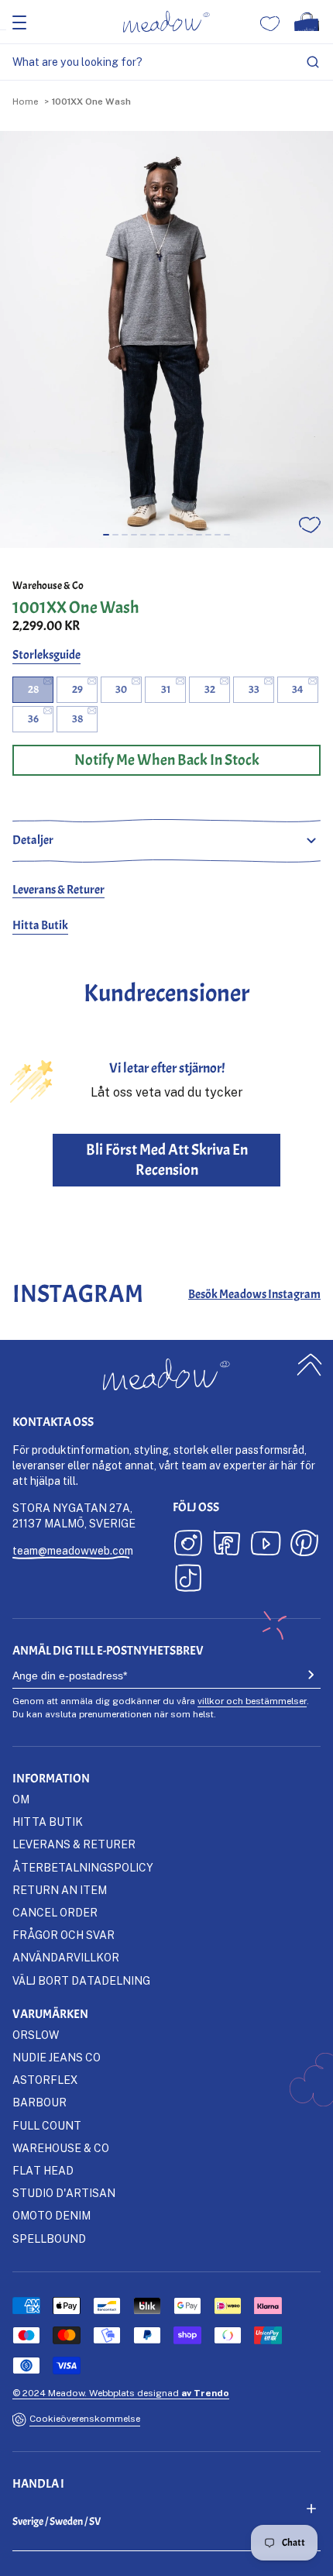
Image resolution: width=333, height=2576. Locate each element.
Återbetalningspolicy (83, 1867)
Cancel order (55, 1912)
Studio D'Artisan (64, 2193)
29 (77, 689)
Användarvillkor (66, 1957)
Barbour (39, 2102)
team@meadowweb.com (73, 1550)
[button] (106, 535)
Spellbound (49, 2239)
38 (77, 719)
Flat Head (43, 2170)
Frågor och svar (64, 1935)
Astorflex (45, 2080)
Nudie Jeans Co (57, 2057)
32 (210, 689)
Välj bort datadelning (81, 1980)
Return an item (60, 1890)
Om (21, 1799)
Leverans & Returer (58, 890)
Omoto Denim (51, 2215)
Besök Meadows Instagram (254, 1294)
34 (298, 689)
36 (33, 719)
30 (121, 689)
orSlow (36, 2035)
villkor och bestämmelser (252, 1701)
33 (254, 689)
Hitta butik (48, 1822)
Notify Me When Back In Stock (167, 760)
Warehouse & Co (48, 585)
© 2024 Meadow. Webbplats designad (121, 2393)
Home (25, 101)
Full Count (47, 2125)
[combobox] (166, 62)
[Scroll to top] (310, 1365)
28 (33, 689)
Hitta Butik (40, 925)
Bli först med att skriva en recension (167, 1160)
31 (166, 689)
